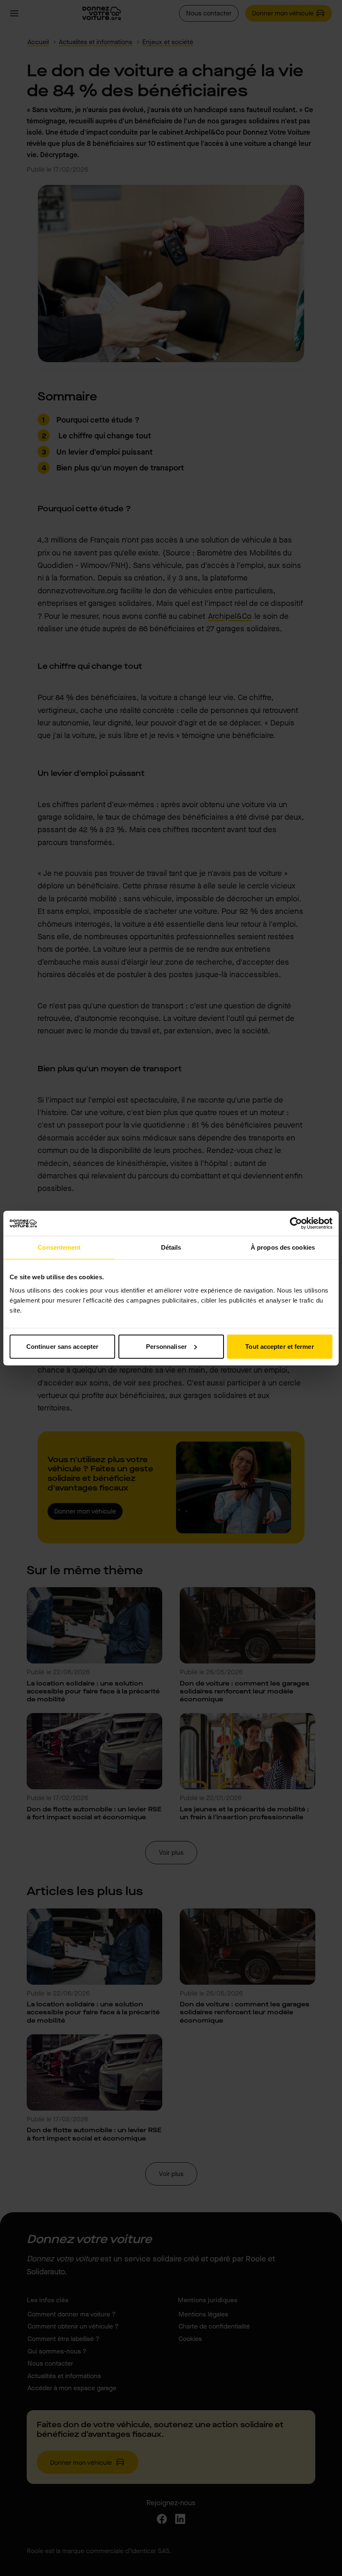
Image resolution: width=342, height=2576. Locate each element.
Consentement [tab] (59, 1247)
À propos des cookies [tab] (283, 1247)
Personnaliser (166, 1346)
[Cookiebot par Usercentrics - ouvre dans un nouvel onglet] (296, 1223)
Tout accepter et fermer (279, 1346)
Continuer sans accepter (62, 1346)
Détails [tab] (171, 1247)
